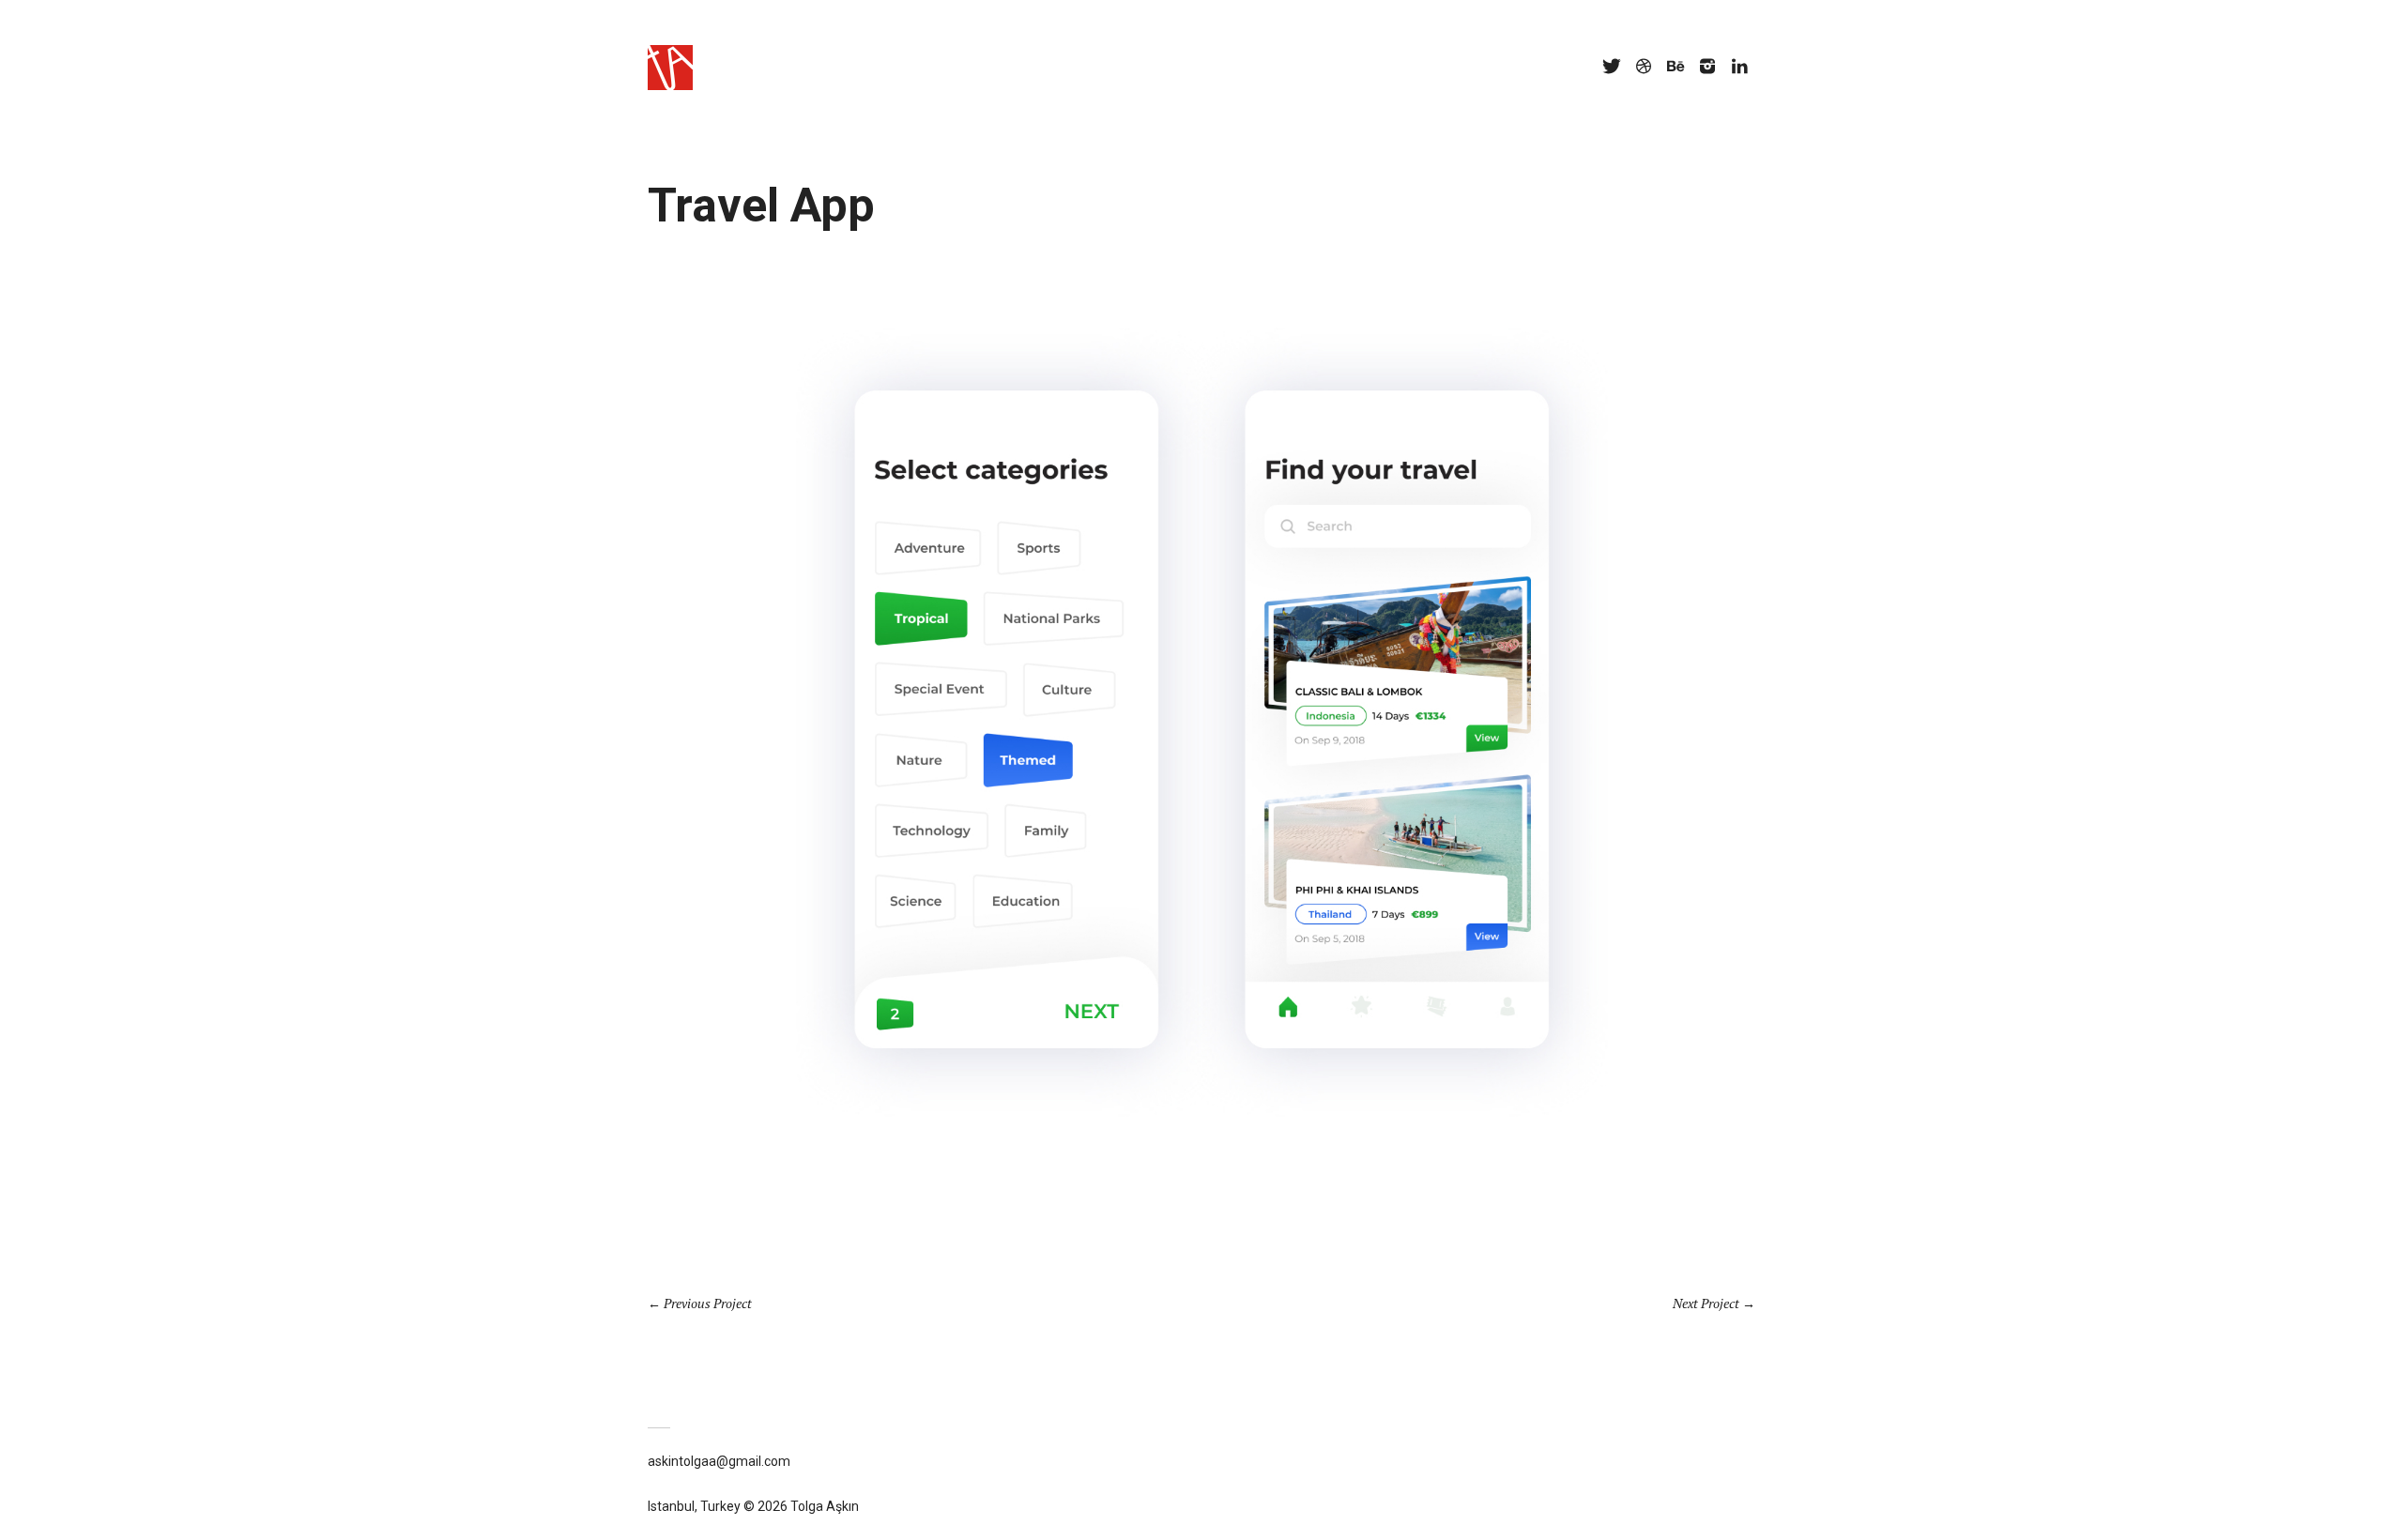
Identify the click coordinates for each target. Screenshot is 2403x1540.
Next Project (1706, 1303)
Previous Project (708, 1303)
